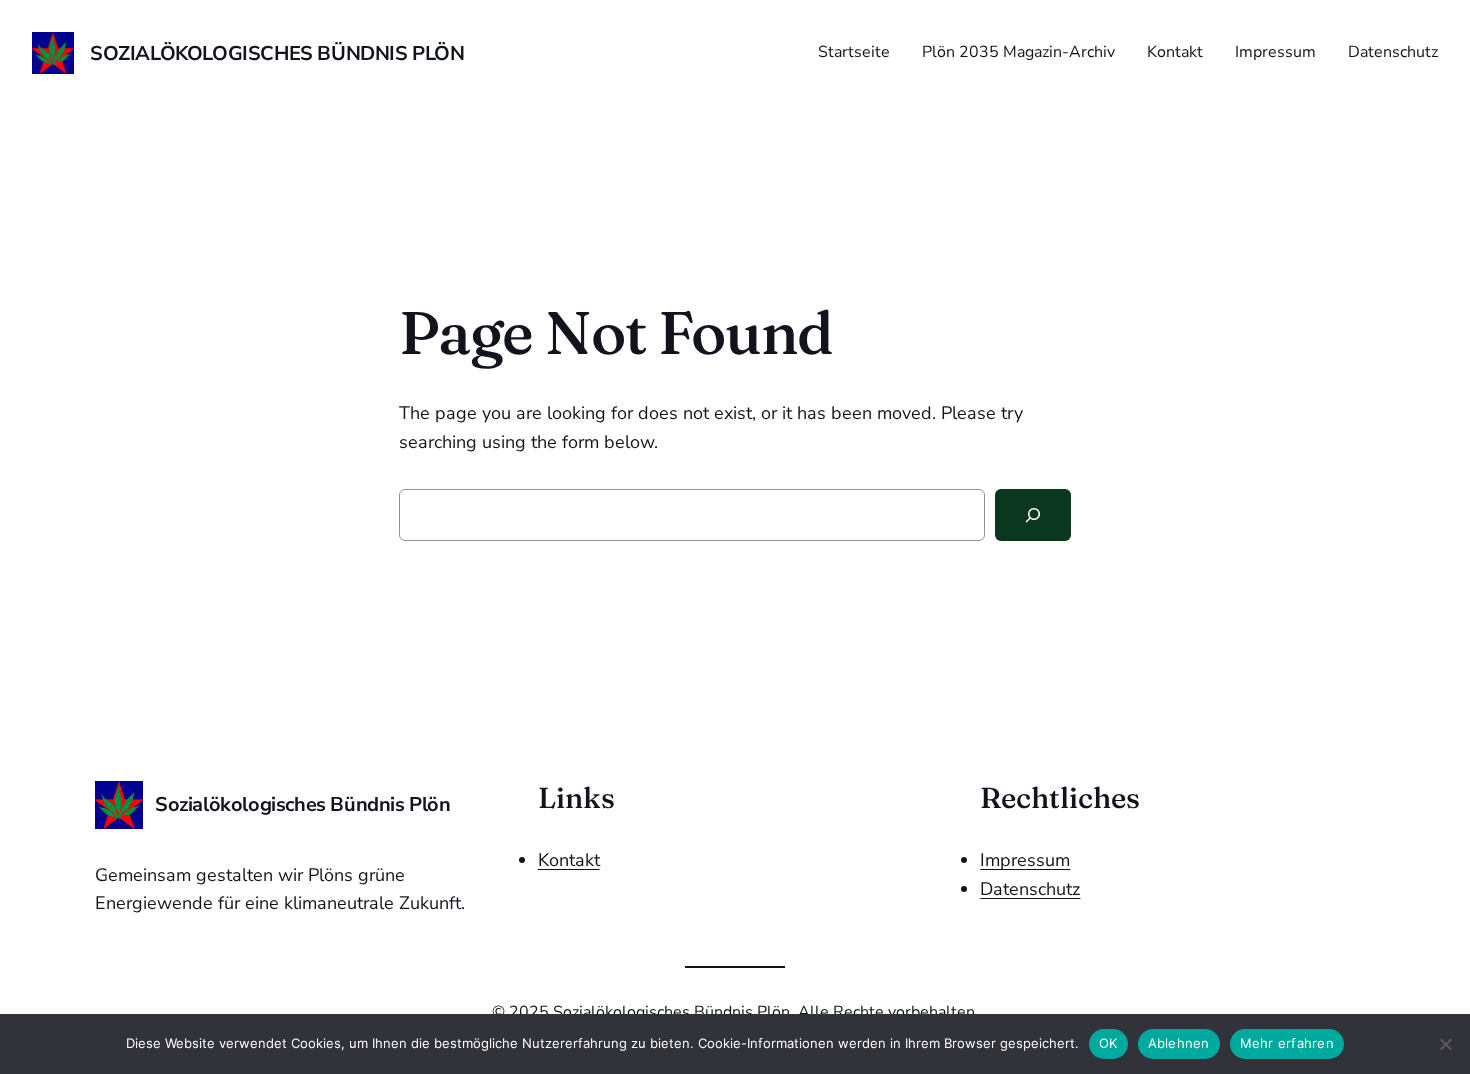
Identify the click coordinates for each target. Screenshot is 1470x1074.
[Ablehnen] (1445, 1044)
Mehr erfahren (1287, 1043)
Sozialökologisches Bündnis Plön (277, 53)
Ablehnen (1179, 1043)
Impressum (1025, 860)
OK (1108, 1043)
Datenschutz (1030, 889)
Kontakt (569, 860)
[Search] (1033, 515)
